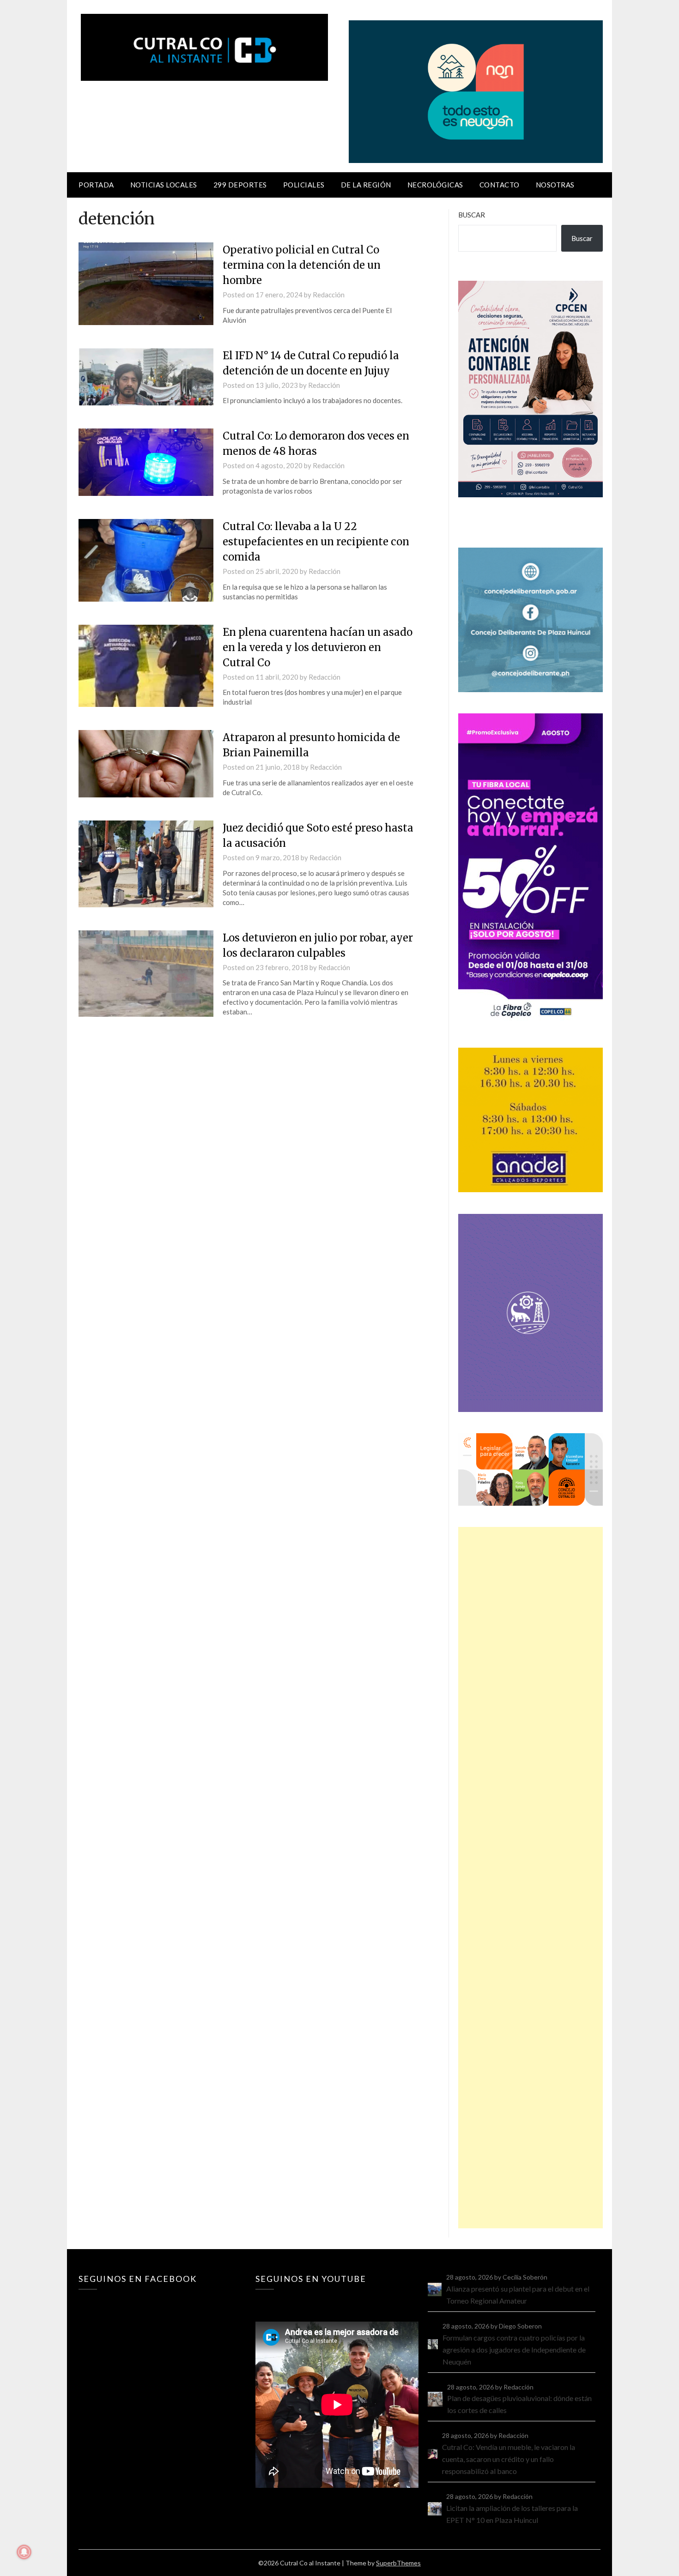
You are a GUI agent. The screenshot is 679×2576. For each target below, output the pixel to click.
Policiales (304, 185)
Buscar (472, 215)
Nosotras (555, 185)
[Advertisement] (530, 1878)
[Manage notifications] (24, 2552)
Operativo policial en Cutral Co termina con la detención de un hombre (302, 265)
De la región (366, 185)
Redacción (329, 295)
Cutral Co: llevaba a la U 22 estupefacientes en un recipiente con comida (316, 542)
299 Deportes (240, 185)
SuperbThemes (398, 2563)
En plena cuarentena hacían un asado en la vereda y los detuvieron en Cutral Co (318, 647)
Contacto (500, 185)
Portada (96, 185)
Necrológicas (435, 185)
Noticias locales (164, 185)
